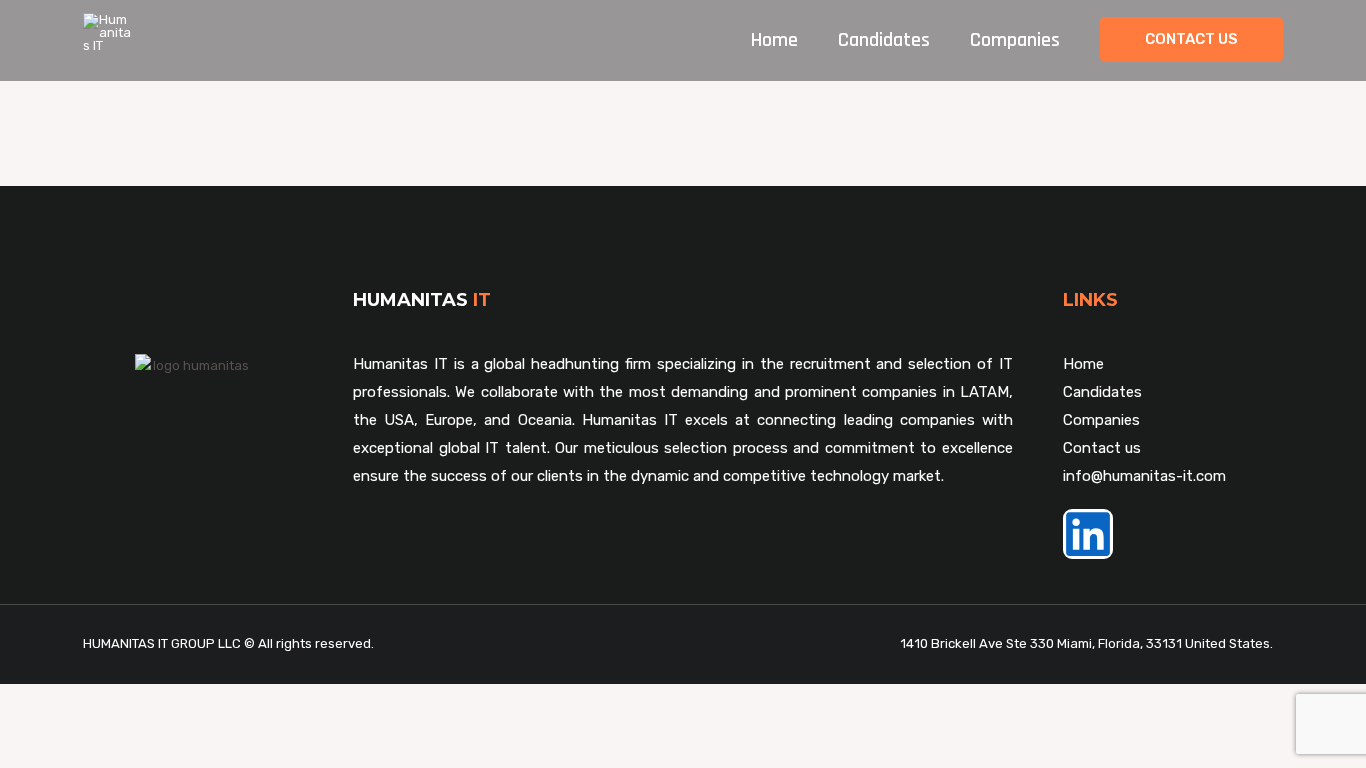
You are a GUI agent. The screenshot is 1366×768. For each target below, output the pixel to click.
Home (774, 40)
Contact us (1102, 448)
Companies (1015, 40)
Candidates (884, 40)
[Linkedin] (1088, 534)
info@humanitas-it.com (1144, 476)
